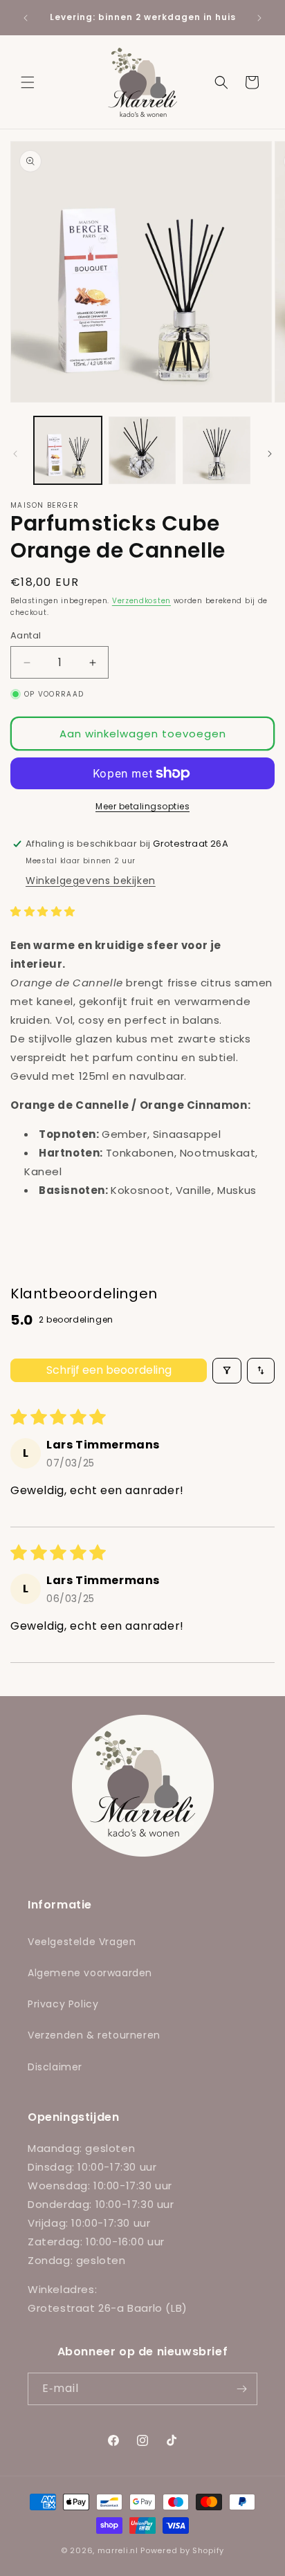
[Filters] (227, 1371)
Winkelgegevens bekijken (91, 881)
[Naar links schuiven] (15, 454)
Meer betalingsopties (142, 806)
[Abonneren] (241, 2389)
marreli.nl (118, 2550)
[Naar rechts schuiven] (270, 454)
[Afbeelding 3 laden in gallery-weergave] (217, 450)
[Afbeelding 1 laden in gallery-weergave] (68, 450)
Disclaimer (55, 2067)
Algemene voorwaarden (90, 1973)
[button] (28, 82)
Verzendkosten (141, 601)
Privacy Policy (63, 2004)
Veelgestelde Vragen (82, 1942)
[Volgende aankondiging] (259, 18)
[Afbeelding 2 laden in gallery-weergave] (142, 450)
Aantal (26, 635)
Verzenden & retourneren (94, 2035)
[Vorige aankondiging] (26, 18)
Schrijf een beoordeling (109, 1370)
